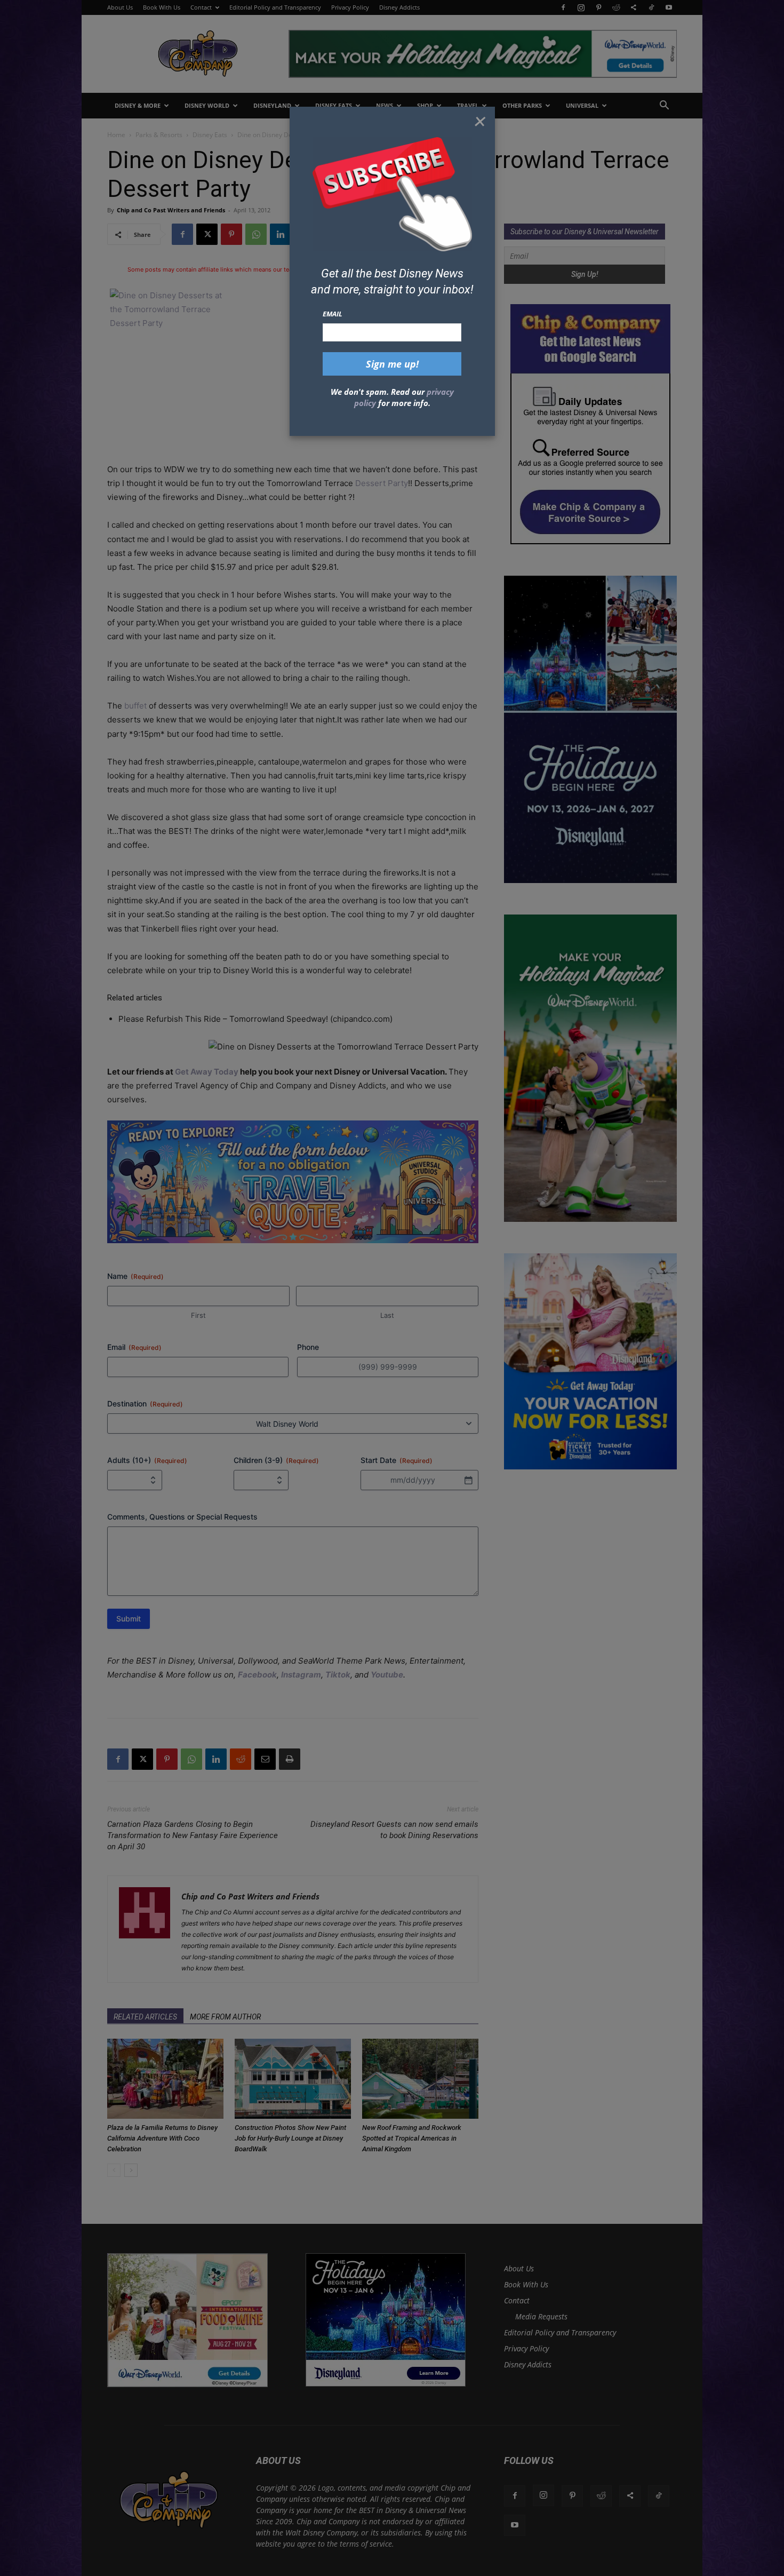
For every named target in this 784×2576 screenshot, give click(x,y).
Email (333, 314)
